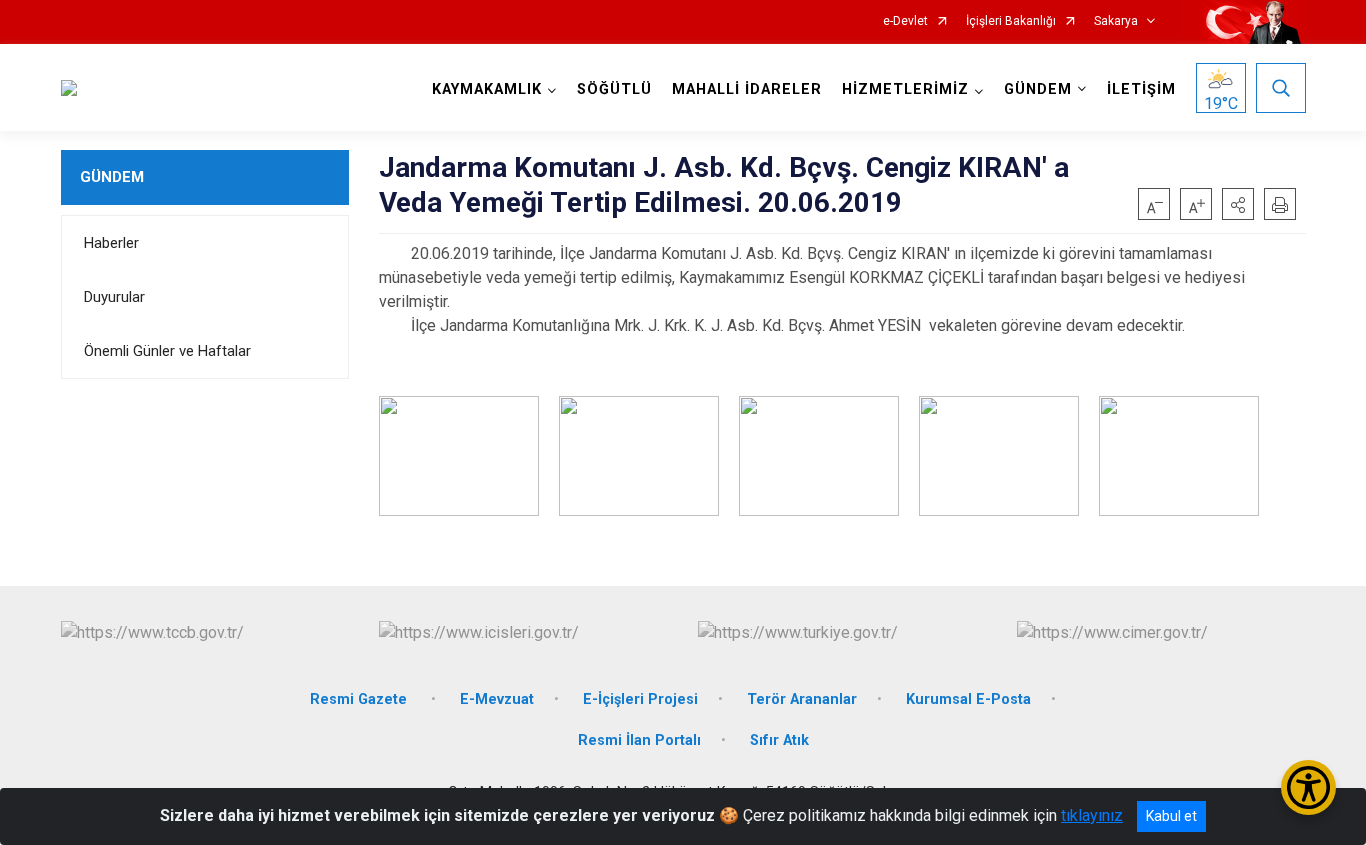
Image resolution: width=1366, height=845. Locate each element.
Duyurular (114, 297)
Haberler (111, 243)
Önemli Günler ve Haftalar (167, 351)
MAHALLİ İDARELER (747, 89)
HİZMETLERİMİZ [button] (905, 89)
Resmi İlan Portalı (639, 740)
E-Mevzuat (497, 699)
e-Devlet (905, 21)
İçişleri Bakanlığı (1011, 21)
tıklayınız (1092, 815)
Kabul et (1171, 816)
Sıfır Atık (779, 740)
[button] (1238, 204)
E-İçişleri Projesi (640, 699)
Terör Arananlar (802, 699)
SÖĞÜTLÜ (614, 89)
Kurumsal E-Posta (968, 699)
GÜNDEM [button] (1038, 89)
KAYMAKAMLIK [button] (487, 89)
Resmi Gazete (360, 699)
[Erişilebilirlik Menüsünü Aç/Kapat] (1308, 787)
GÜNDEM (112, 177)
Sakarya (1116, 21)
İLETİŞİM (1141, 89)
